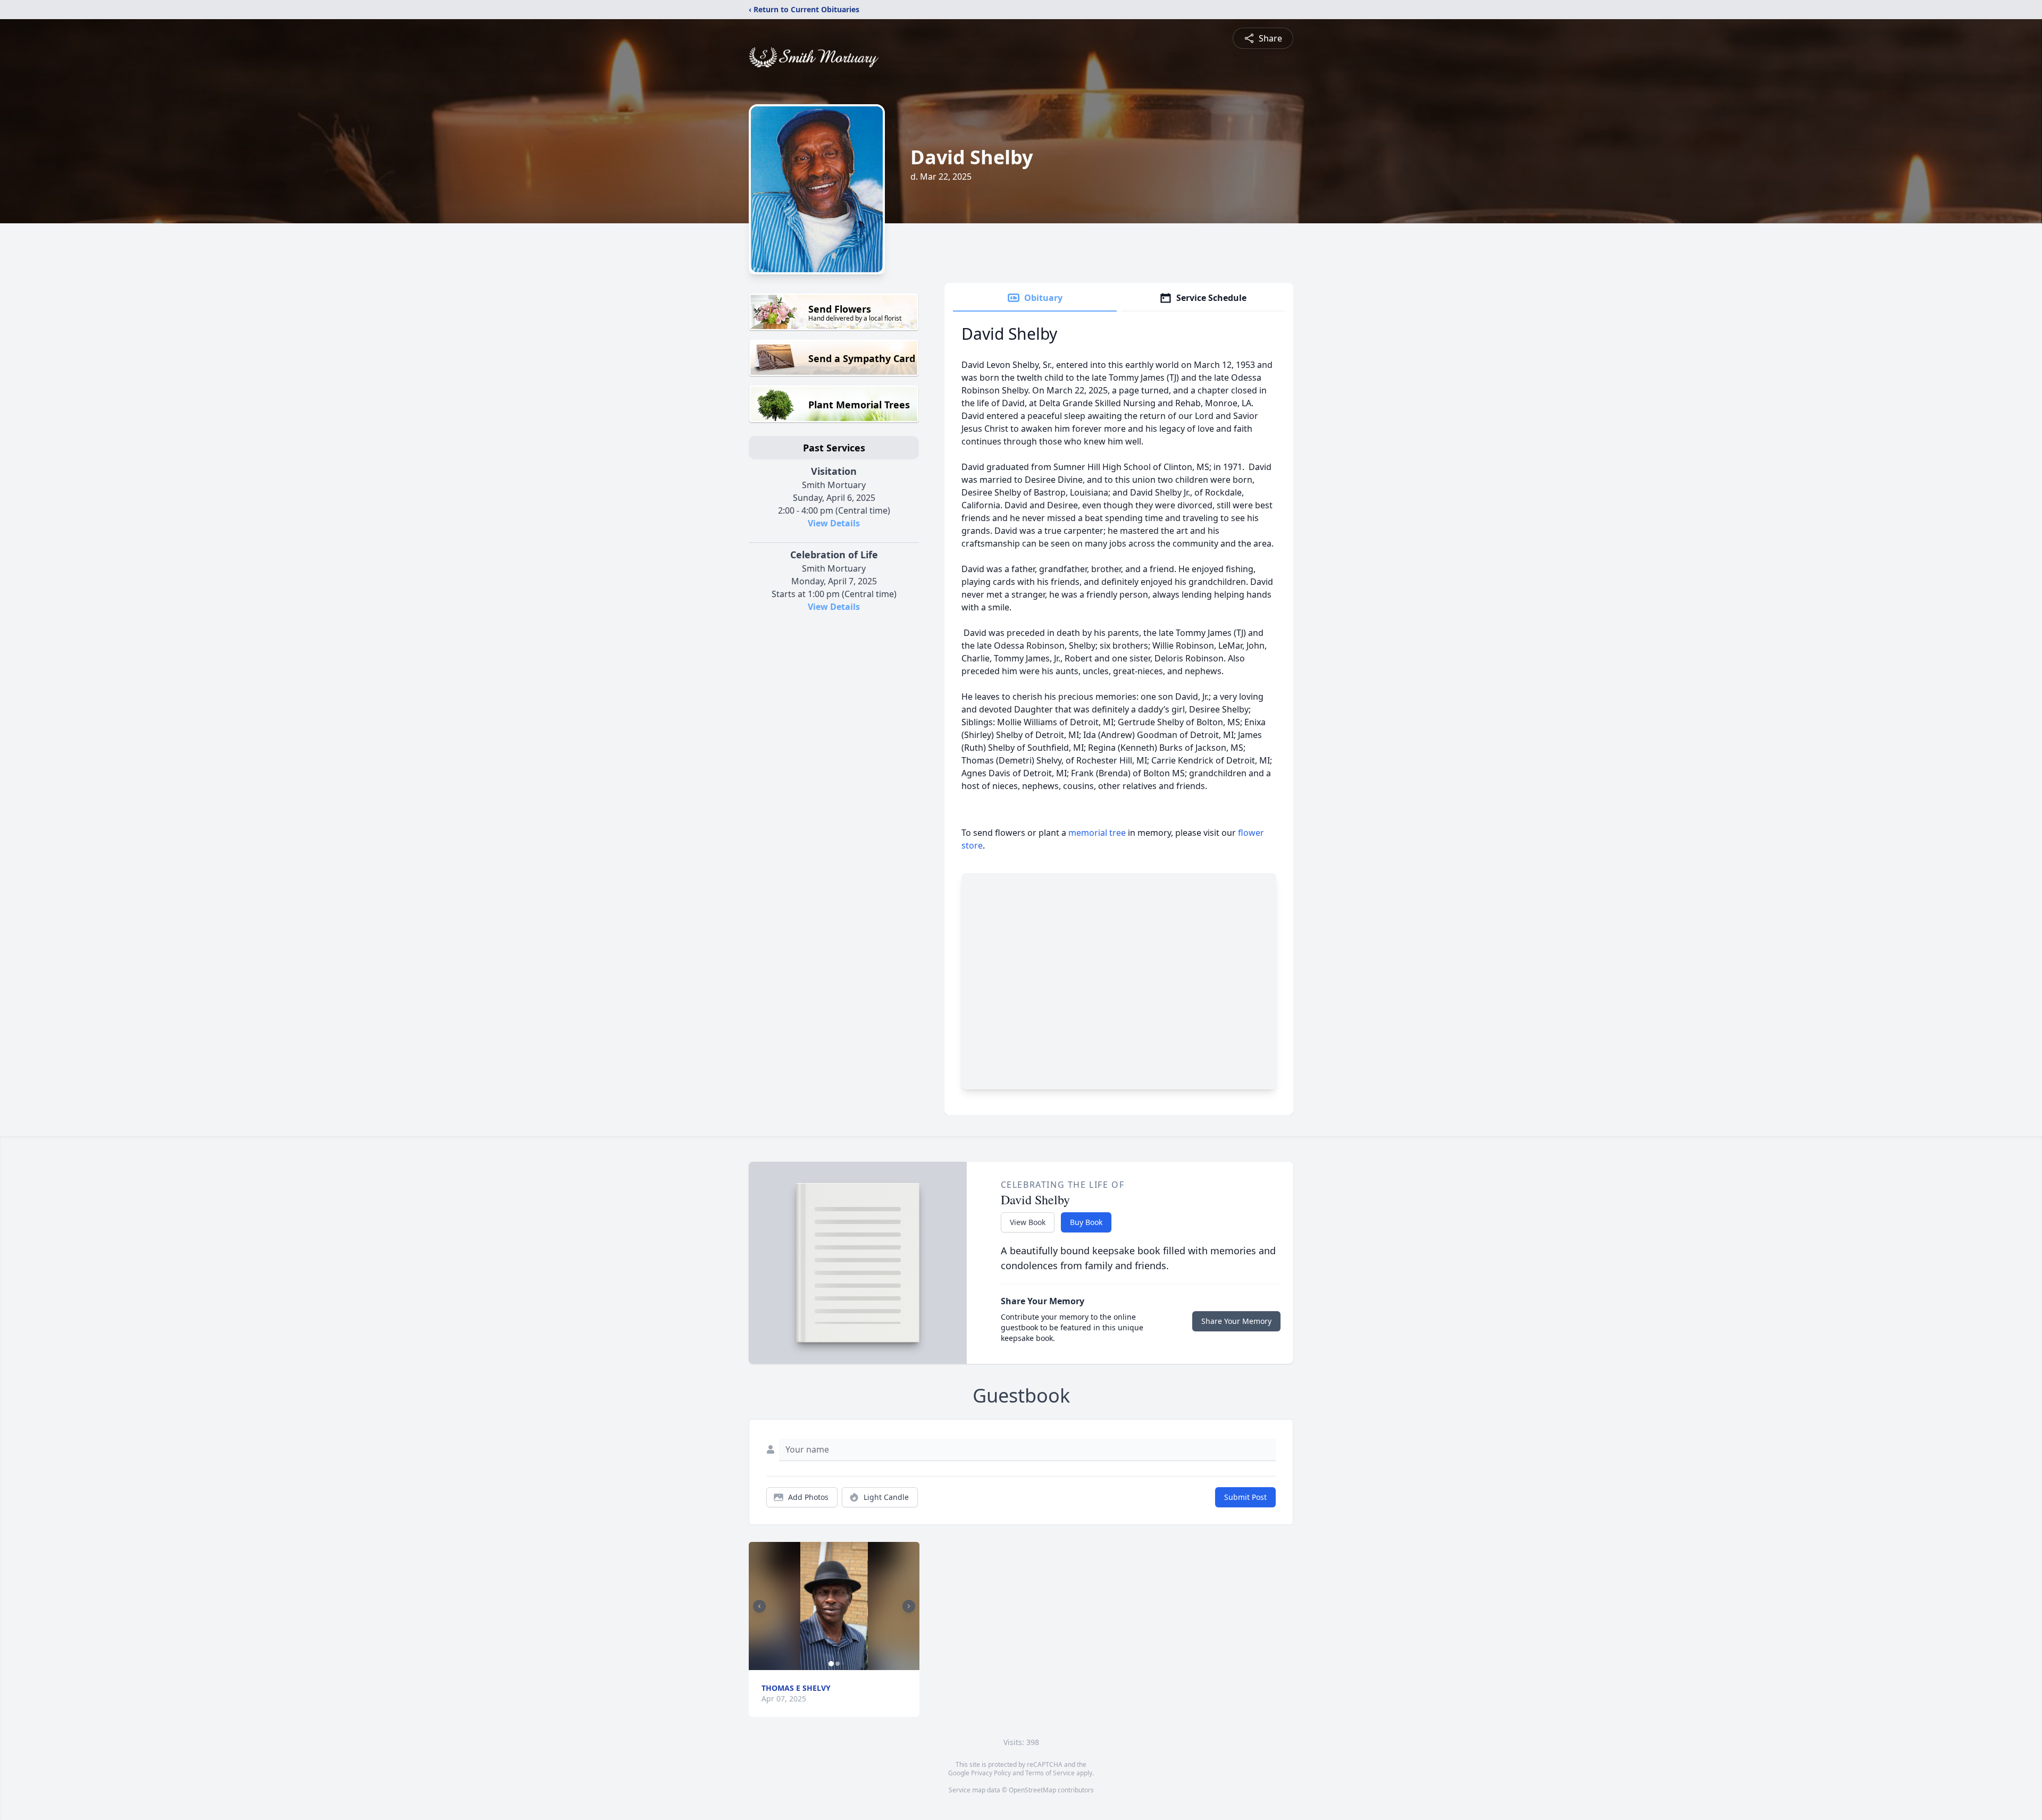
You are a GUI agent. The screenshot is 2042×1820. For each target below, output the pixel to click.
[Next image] (909, 1606)
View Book (1028, 1222)
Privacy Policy (991, 1773)
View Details (834, 523)
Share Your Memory (1236, 1321)
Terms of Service (1050, 1773)
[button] (834, 1606)
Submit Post (1245, 1497)
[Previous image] (759, 1606)
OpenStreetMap (1032, 1790)
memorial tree (1097, 833)
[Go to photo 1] (831, 1664)
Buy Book (1086, 1222)
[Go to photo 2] (838, 1664)
